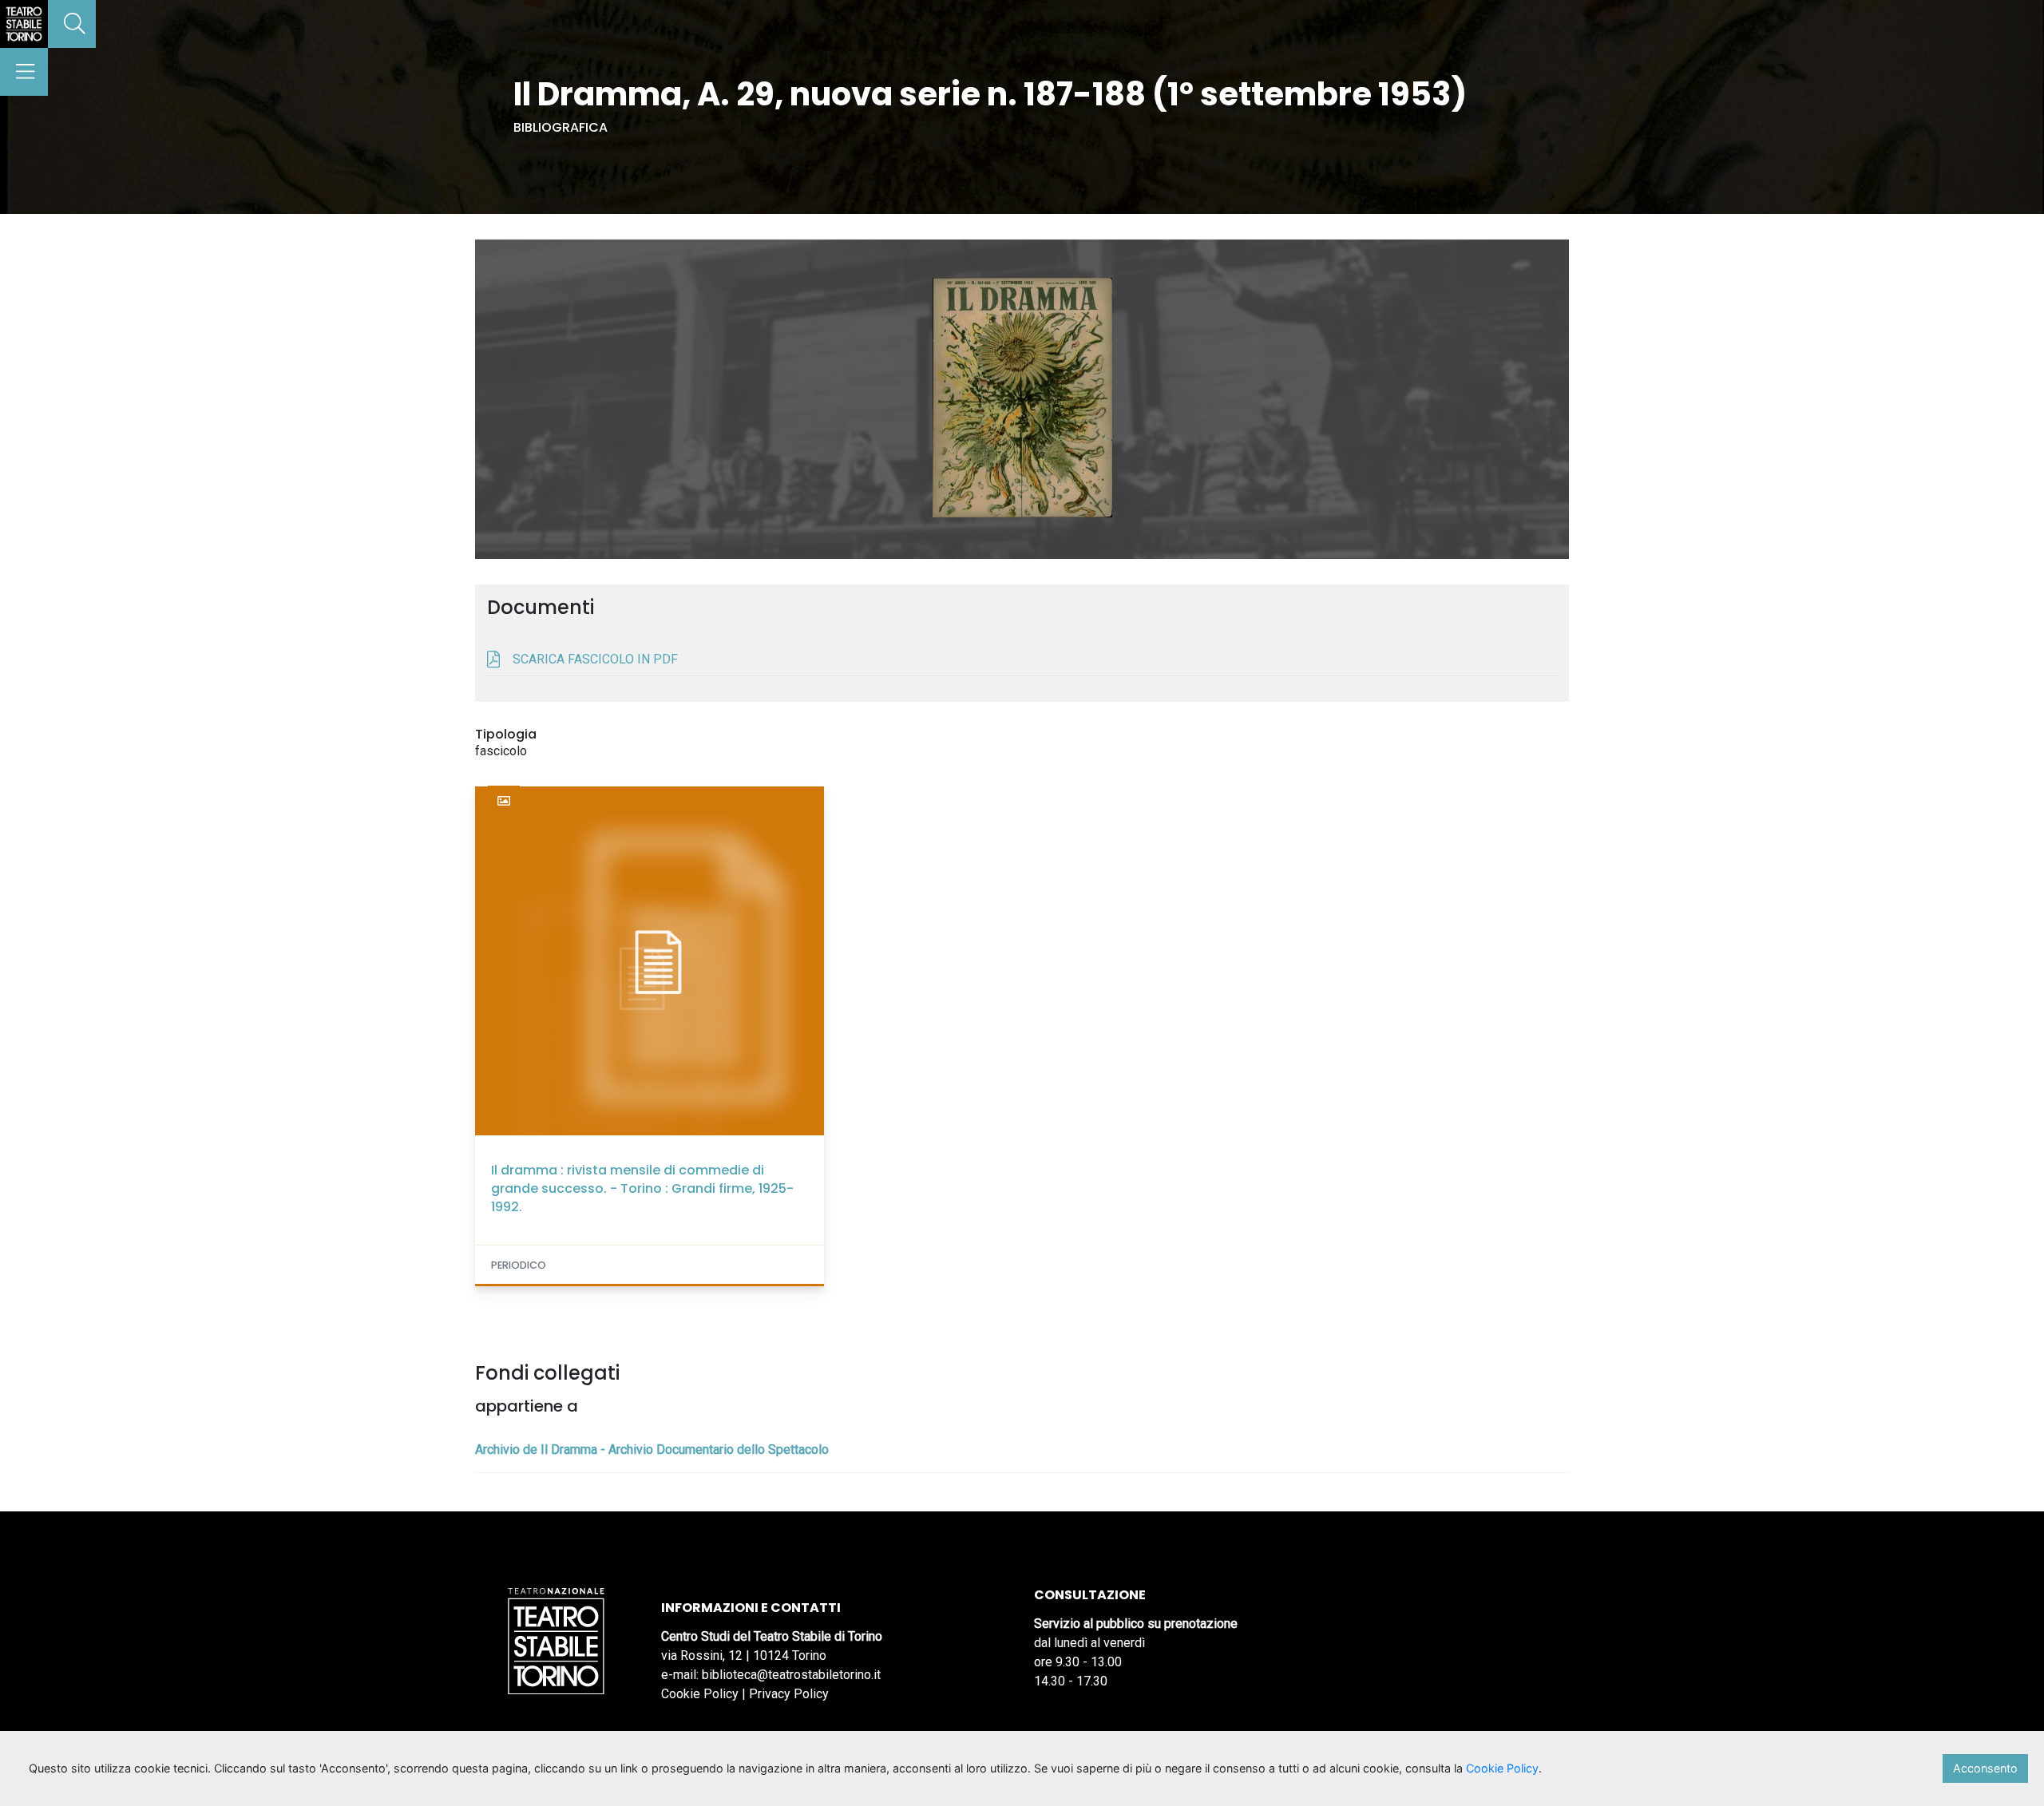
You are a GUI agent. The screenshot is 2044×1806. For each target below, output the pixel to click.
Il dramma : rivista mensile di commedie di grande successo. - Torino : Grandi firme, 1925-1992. (642, 1188)
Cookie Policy (700, 1694)
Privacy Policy (789, 1694)
